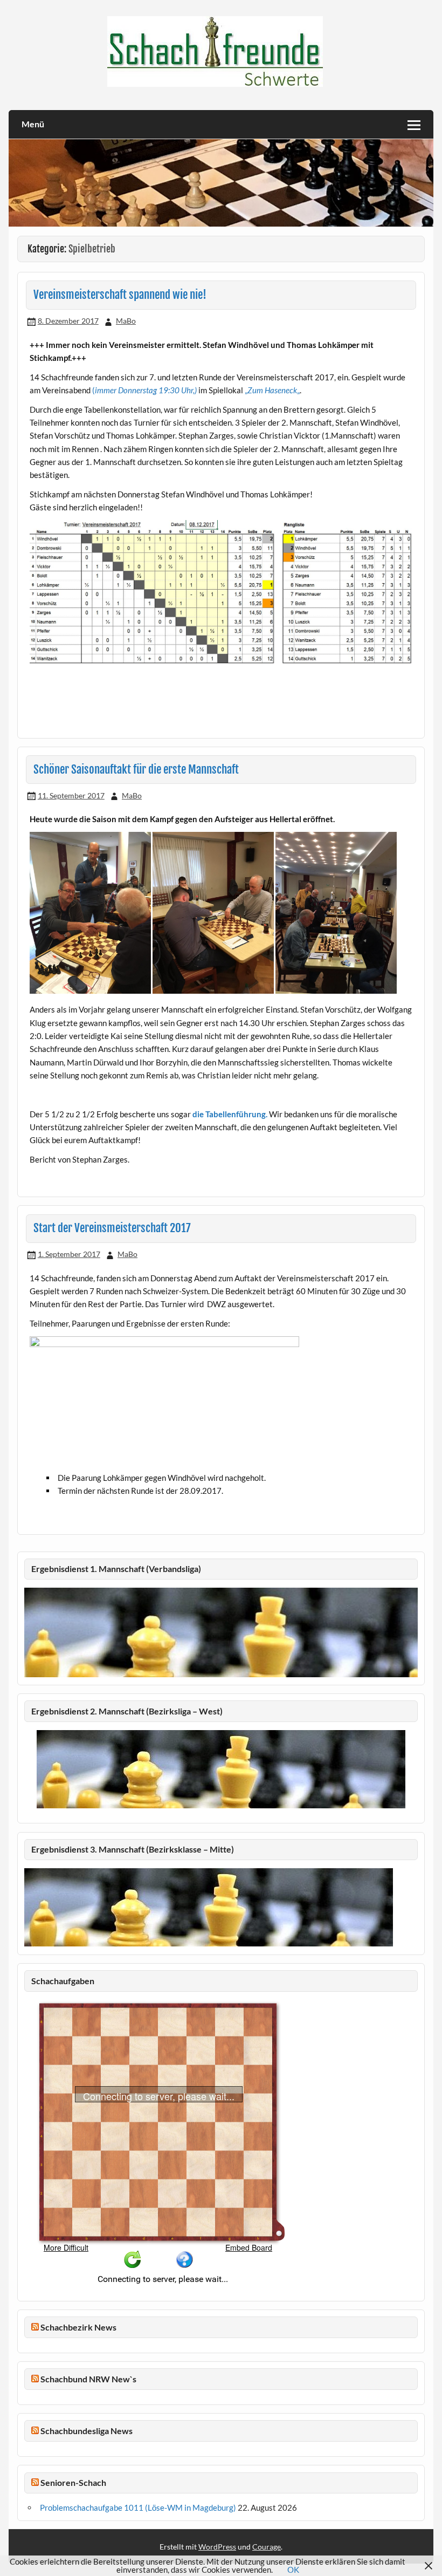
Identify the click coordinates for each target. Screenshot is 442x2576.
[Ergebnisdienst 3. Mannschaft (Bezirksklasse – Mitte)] (209, 1943)
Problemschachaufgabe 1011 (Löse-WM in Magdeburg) (138, 2507)
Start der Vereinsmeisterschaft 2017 (112, 1228)
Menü (33, 124)
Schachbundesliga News (87, 2431)
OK (293, 2570)
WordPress (217, 2547)
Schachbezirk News (78, 2327)
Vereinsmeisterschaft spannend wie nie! (120, 295)
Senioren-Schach (73, 2482)
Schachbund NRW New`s (88, 2379)
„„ (271, 390)
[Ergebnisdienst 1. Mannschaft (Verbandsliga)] (221, 1674)
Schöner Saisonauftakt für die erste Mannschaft (136, 769)
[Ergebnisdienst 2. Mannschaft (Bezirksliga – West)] (221, 1769)
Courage (267, 2547)
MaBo (126, 321)
